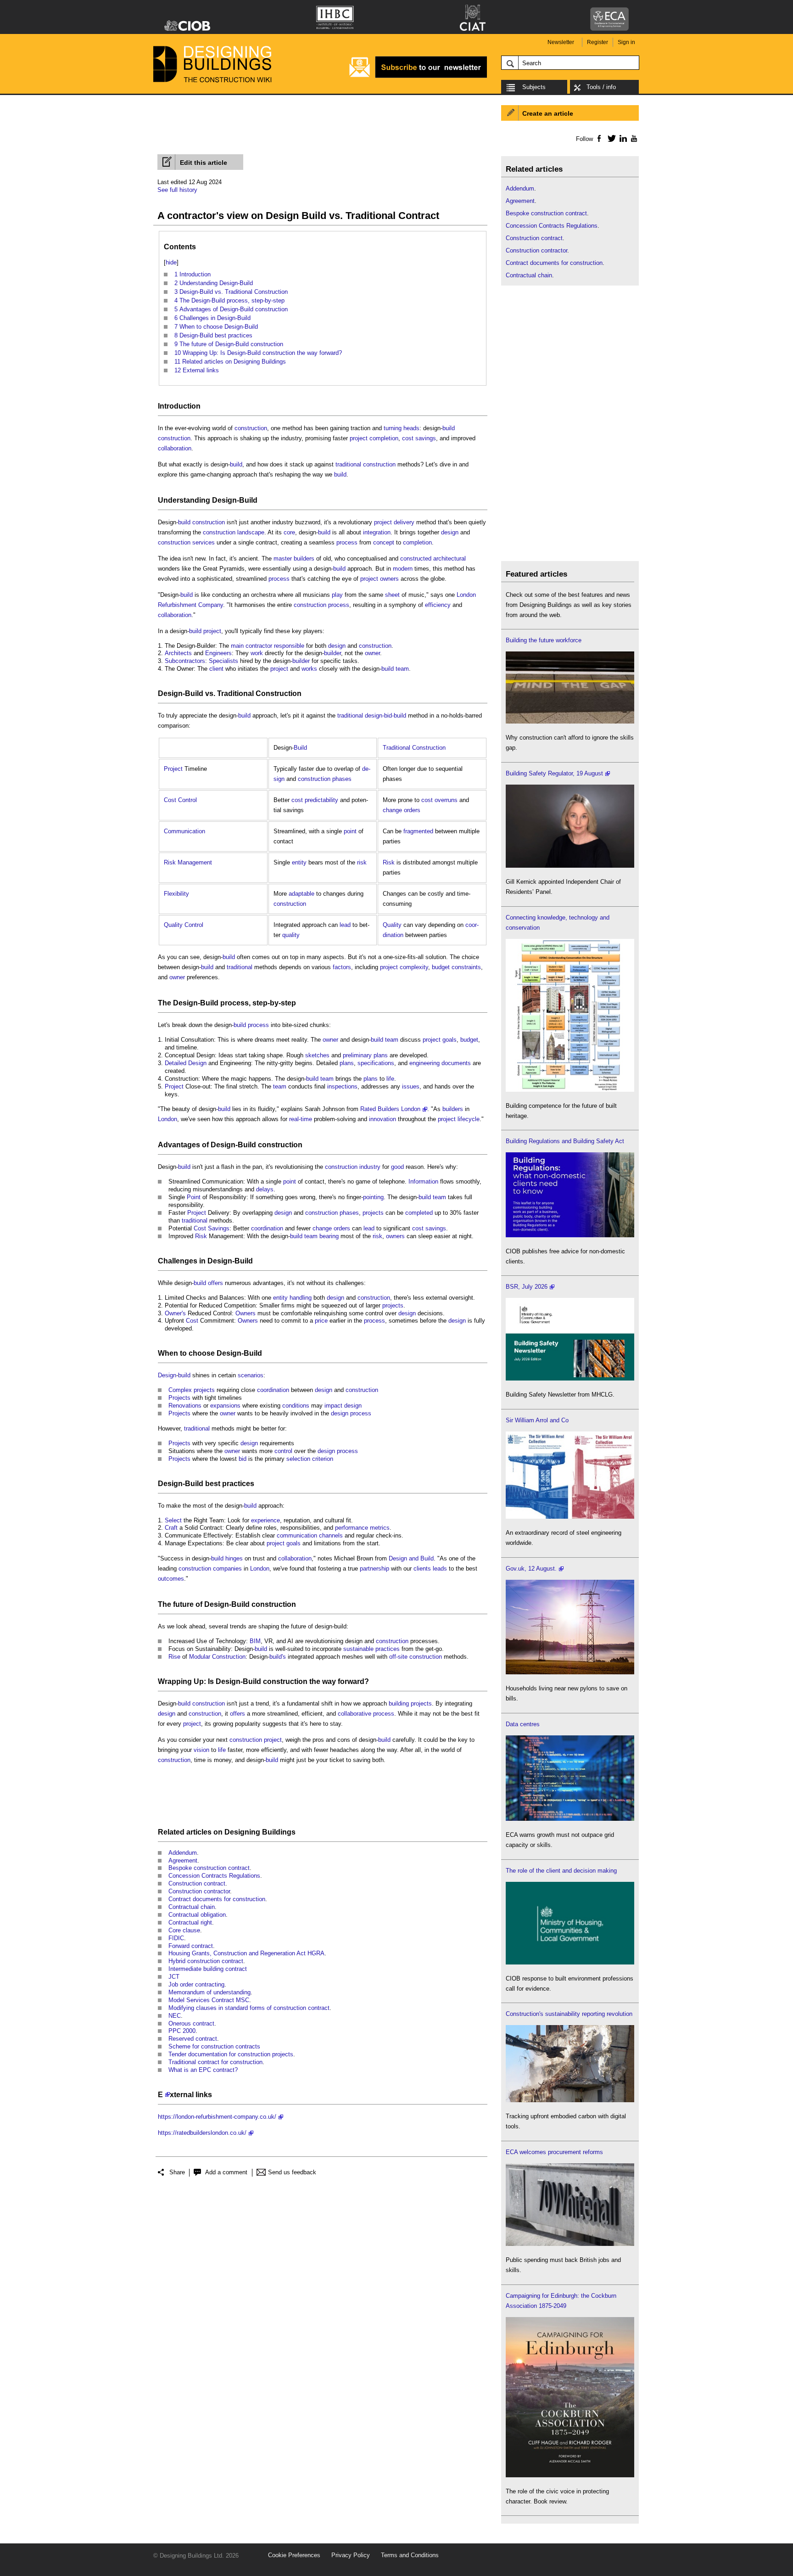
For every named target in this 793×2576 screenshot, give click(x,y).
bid (243, 1459)
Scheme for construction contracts (214, 2046)
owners (389, 579)
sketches (317, 1055)
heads (411, 428)
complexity (414, 967)
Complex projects (192, 1390)
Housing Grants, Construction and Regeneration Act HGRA (246, 1953)
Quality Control (184, 925)
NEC (175, 2016)
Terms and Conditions (410, 2555)
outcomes (171, 1579)
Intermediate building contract (208, 1969)
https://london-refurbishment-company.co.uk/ (217, 2117)
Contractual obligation (197, 1915)
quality (291, 935)
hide (171, 262)
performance (352, 1528)
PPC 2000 (182, 2031)
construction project (256, 1740)
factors (342, 967)
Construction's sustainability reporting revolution (569, 2014)
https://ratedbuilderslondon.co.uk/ (202, 2133)
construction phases (325, 779)
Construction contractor (199, 1891)
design (450, 532)
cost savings (419, 438)
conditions (296, 1406)
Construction (229, 1657)
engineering (424, 1063)
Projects (179, 1398)
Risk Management (188, 862)
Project (173, 769)
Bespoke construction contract (209, 1868)
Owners (246, 1313)
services (204, 542)
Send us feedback (292, 2172)
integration (377, 532)
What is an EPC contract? (203, 2070)
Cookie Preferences (294, 2555)
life (390, 1079)
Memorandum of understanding (209, 1992)
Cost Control (180, 800)
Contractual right (190, 1922)
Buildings (279, 1832)
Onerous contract (191, 2023)
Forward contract (191, 1946)
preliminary (357, 1055)
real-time (301, 1119)
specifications (376, 1063)
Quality (392, 925)
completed (419, 1213)
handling (301, 1298)
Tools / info (601, 87)
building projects (410, 1703)
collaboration (175, 448)
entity (299, 862)
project (359, 438)
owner (372, 653)
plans (381, 1055)
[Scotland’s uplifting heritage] (570, 1517)
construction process (321, 605)
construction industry (353, 1167)
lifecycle (469, 1119)
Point (194, 1197)
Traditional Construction (259, 693)
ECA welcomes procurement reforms (554, 2152)
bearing (329, 1236)
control (283, 1451)
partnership (374, 1569)
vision (201, 1750)
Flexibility (176, 894)
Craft (171, 1528)
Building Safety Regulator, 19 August (554, 773)
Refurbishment (177, 605)
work (257, 653)
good (397, 1167)
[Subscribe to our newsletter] (418, 76)
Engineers (218, 653)
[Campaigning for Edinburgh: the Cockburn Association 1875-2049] (570, 2475)
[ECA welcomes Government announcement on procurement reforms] (570, 2244)
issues (411, 1086)
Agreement (183, 1860)
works (309, 669)
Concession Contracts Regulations (214, 1876)
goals (450, 1040)
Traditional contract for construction (215, 2062)
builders (453, 1109)
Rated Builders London (390, 1109)
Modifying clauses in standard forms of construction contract (249, 2008)
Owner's (175, 1313)
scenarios (251, 1375)
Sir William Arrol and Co (537, 1420)
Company (211, 605)
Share (177, 2172)
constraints (466, 967)
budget (441, 967)
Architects (178, 653)
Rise (174, 1657)
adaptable (302, 894)
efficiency (438, 605)
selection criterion (310, 1459)
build (449, 428)
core (289, 532)
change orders (402, 810)
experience (265, 1520)
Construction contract (197, 1883)
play (337, 595)
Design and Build (411, 1558)
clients (422, 1569)
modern (403, 569)
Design (229, 1353)
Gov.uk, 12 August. (531, 1569)
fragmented (418, 831)
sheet (392, 595)
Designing (242, 1832)
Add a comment (226, 2172)
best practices (230, 1484)
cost (297, 800)
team (402, 669)
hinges (234, 1558)
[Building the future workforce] (570, 721)
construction (251, 428)
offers (215, 1283)
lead (345, 925)
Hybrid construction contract (206, 1961)
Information (423, 1181)
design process (351, 1413)
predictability (321, 800)
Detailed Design (186, 1063)
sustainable (358, 1649)
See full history (177, 190)
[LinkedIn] (622, 138)
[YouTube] (633, 138)
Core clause (184, 1930)
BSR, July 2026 (527, 1287)
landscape (251, 532)
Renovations (185, 1406)
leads (440, 1569)
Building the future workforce (544, 640)
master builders (294, 558)
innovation (383, 1119)
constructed (416, 558)
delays (265, 1189)
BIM (255, 1641)
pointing (373, 1197)
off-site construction (416, 1657)
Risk (389, 862)
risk (362, 862)
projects (373, 1213)
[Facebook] (599, 138)
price (321, 1321)
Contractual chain (192, 1907)
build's (278, 1657)
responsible (289, 646)
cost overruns (439, 800)
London (466, 595)
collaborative (355, 1714)
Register (598, 42)
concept (384, 542)
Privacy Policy (351, 2555)
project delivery (394, 522)
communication (297, 1535)
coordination (267, 1228)
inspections (342, 1086)
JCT (174, 1977)
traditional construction (366, 464)
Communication (184, 831)
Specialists (223, 661)
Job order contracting (196, 1984)
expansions (225, 1406)
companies (227, 1569)
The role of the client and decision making (561, 1871)
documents (456, 1063)
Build (248, 500)
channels (331, 1535)
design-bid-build (385, 716)
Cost (192, 1321)
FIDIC (176, 1938)
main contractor (251, 646)
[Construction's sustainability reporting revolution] (570, 2100)
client (216, 669)
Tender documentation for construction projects (231, 2054)
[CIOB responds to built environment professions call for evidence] (570, 1962)
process (347, 542)
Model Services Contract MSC (209, 2000)
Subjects (534, 87)
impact (333, 1406)
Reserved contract (193, 2039)
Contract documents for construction (217, 1899)
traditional (350, 716)
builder (332, 653)
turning (393, 428)
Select (173, 1520)
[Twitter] (610, 138)
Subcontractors (185, 661)
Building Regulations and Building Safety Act (565, 1141)
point (350, 831)
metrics (380, 1528)
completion (384, 438)
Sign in (626, 42)
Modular (200, 1657)
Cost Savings (212, 1228)
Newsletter (561, 42)
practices (388, 1649)
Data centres (523, 1724)
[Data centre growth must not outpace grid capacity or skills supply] (570, 1819)
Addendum (183, 1853)
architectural (450, 558)
